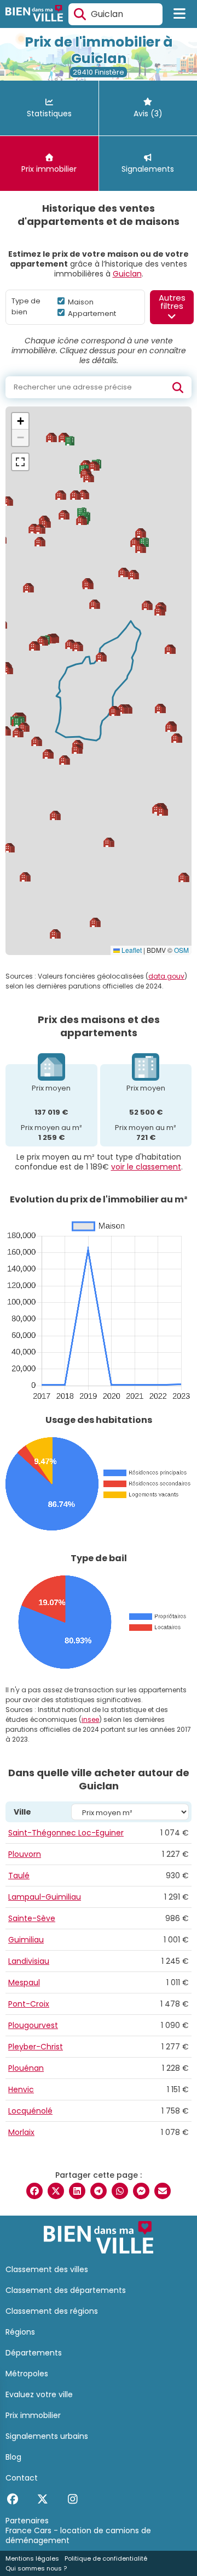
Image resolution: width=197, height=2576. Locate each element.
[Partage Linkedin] (77, 2191)
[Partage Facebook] (34, 2191)
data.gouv (166, 976)
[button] (77, 749)
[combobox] (115, 14)
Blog (13, 2457)
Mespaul (24, 1982)
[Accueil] (34, 15)
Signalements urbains (47, 2436)
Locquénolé (30, 2111)
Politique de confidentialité (106, 2558)
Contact (22, 2478)
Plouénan (26, 2068)
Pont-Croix (29, 2004)
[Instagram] (73, 2499)
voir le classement (146, 1167)
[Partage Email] (163, 2191)
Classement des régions (52, 2311)
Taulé (19, 1875)
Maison (80, 302)
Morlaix (21, 2132)
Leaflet (131, 950)
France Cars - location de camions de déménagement (78, 2535)
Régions (20, 2332)
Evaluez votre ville (39, 2394)
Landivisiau (29, 1961)
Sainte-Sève (32, 1918)
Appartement (91, 313)
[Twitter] (42, 2499)
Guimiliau (26, 1940)
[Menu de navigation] (180, 14)
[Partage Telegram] (99, 2191)
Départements (34, 2353)
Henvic (21, 2089)
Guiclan (127, 274)
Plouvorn (25, 1854)
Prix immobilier (33, 2415)
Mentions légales (32, 2558)
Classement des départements (66, 2290)
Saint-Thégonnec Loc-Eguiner (66, 1833)
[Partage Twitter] (56, 2191)
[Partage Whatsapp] (120, 2191)
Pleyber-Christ (36, 2047)
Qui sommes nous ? (36, 2568)
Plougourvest (33, 2025)
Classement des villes (47, 2269)
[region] (99, 681)
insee (90, 1719)
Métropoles (27, 2374)
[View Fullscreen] (20, 462)
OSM (181, 950)
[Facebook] (12, 2499)
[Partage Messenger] (141, 2191)
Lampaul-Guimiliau (45, 1897)
